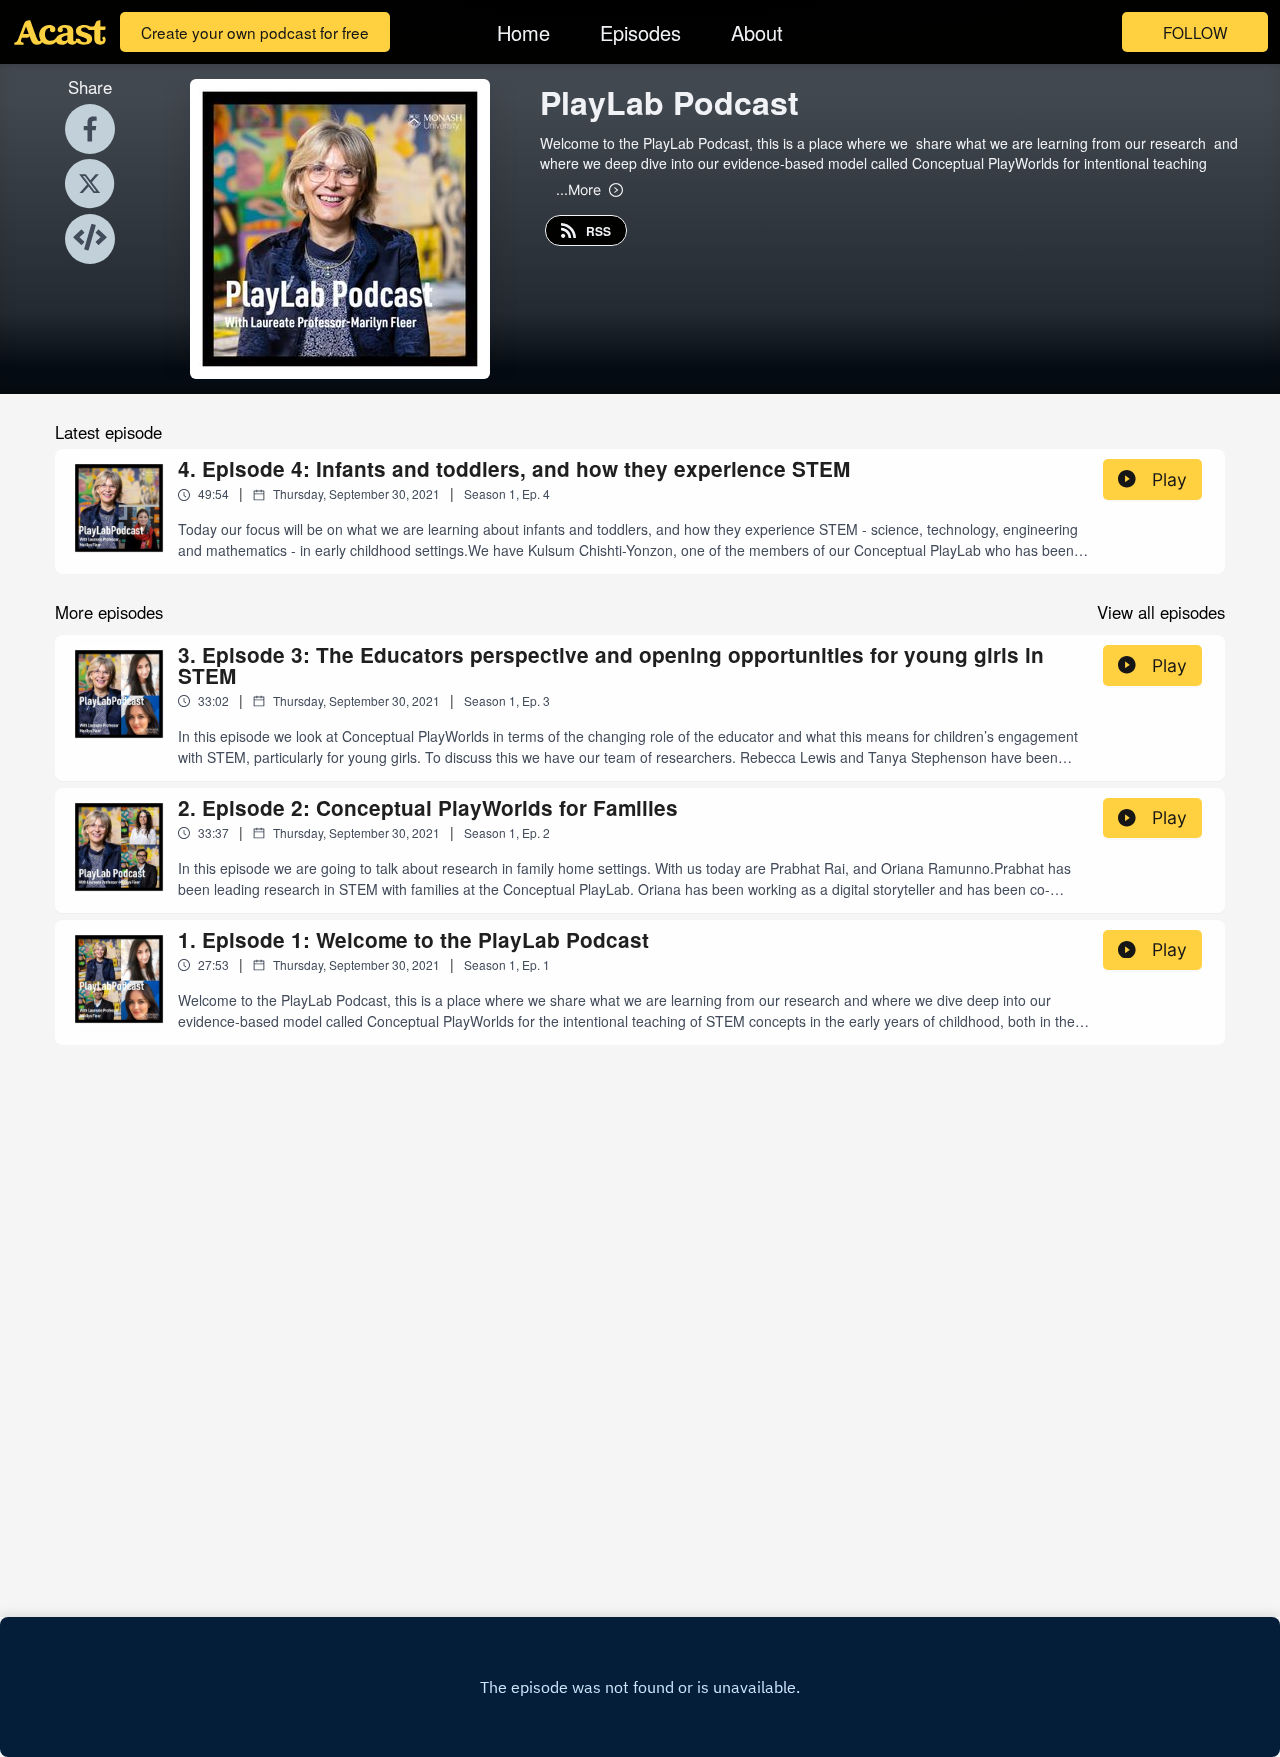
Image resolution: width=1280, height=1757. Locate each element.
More (578, 189)
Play (1169, 479)
